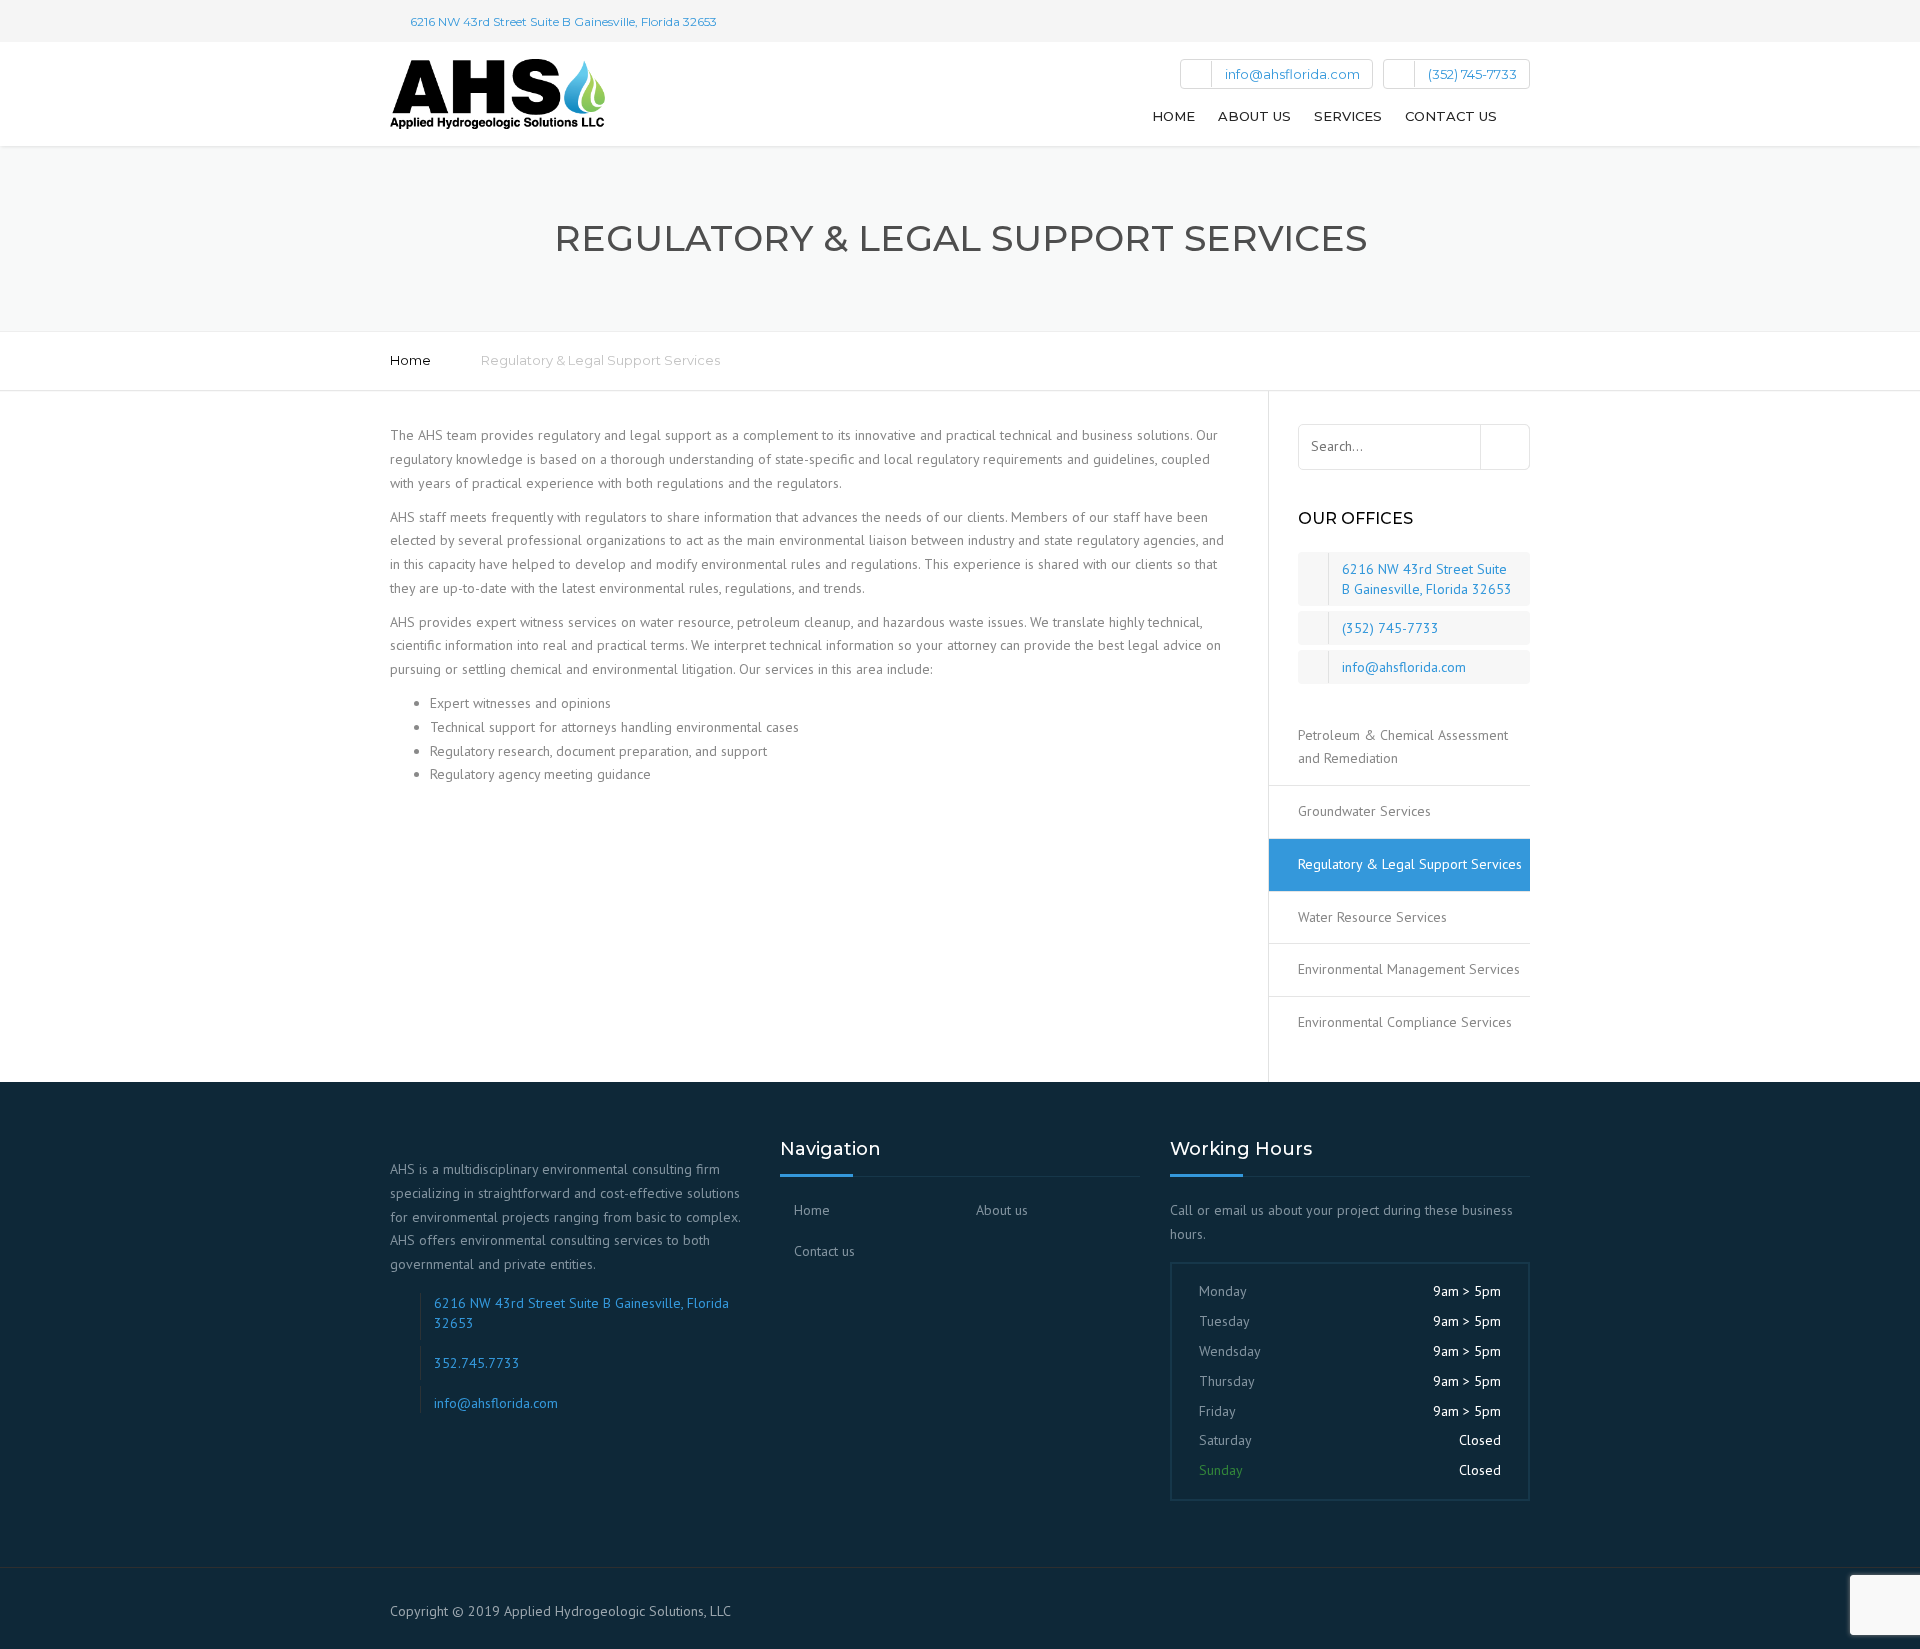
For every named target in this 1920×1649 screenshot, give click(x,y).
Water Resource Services (1372, 917)
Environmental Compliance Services (1405, 1022)
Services (1348, 116)
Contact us (1451, 116)
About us (1254, 116)
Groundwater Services (1364, 811)
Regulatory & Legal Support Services (1410, 864)
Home (1173, 116)
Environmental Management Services (1409, 969)
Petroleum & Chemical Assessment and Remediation (1403, 747)
